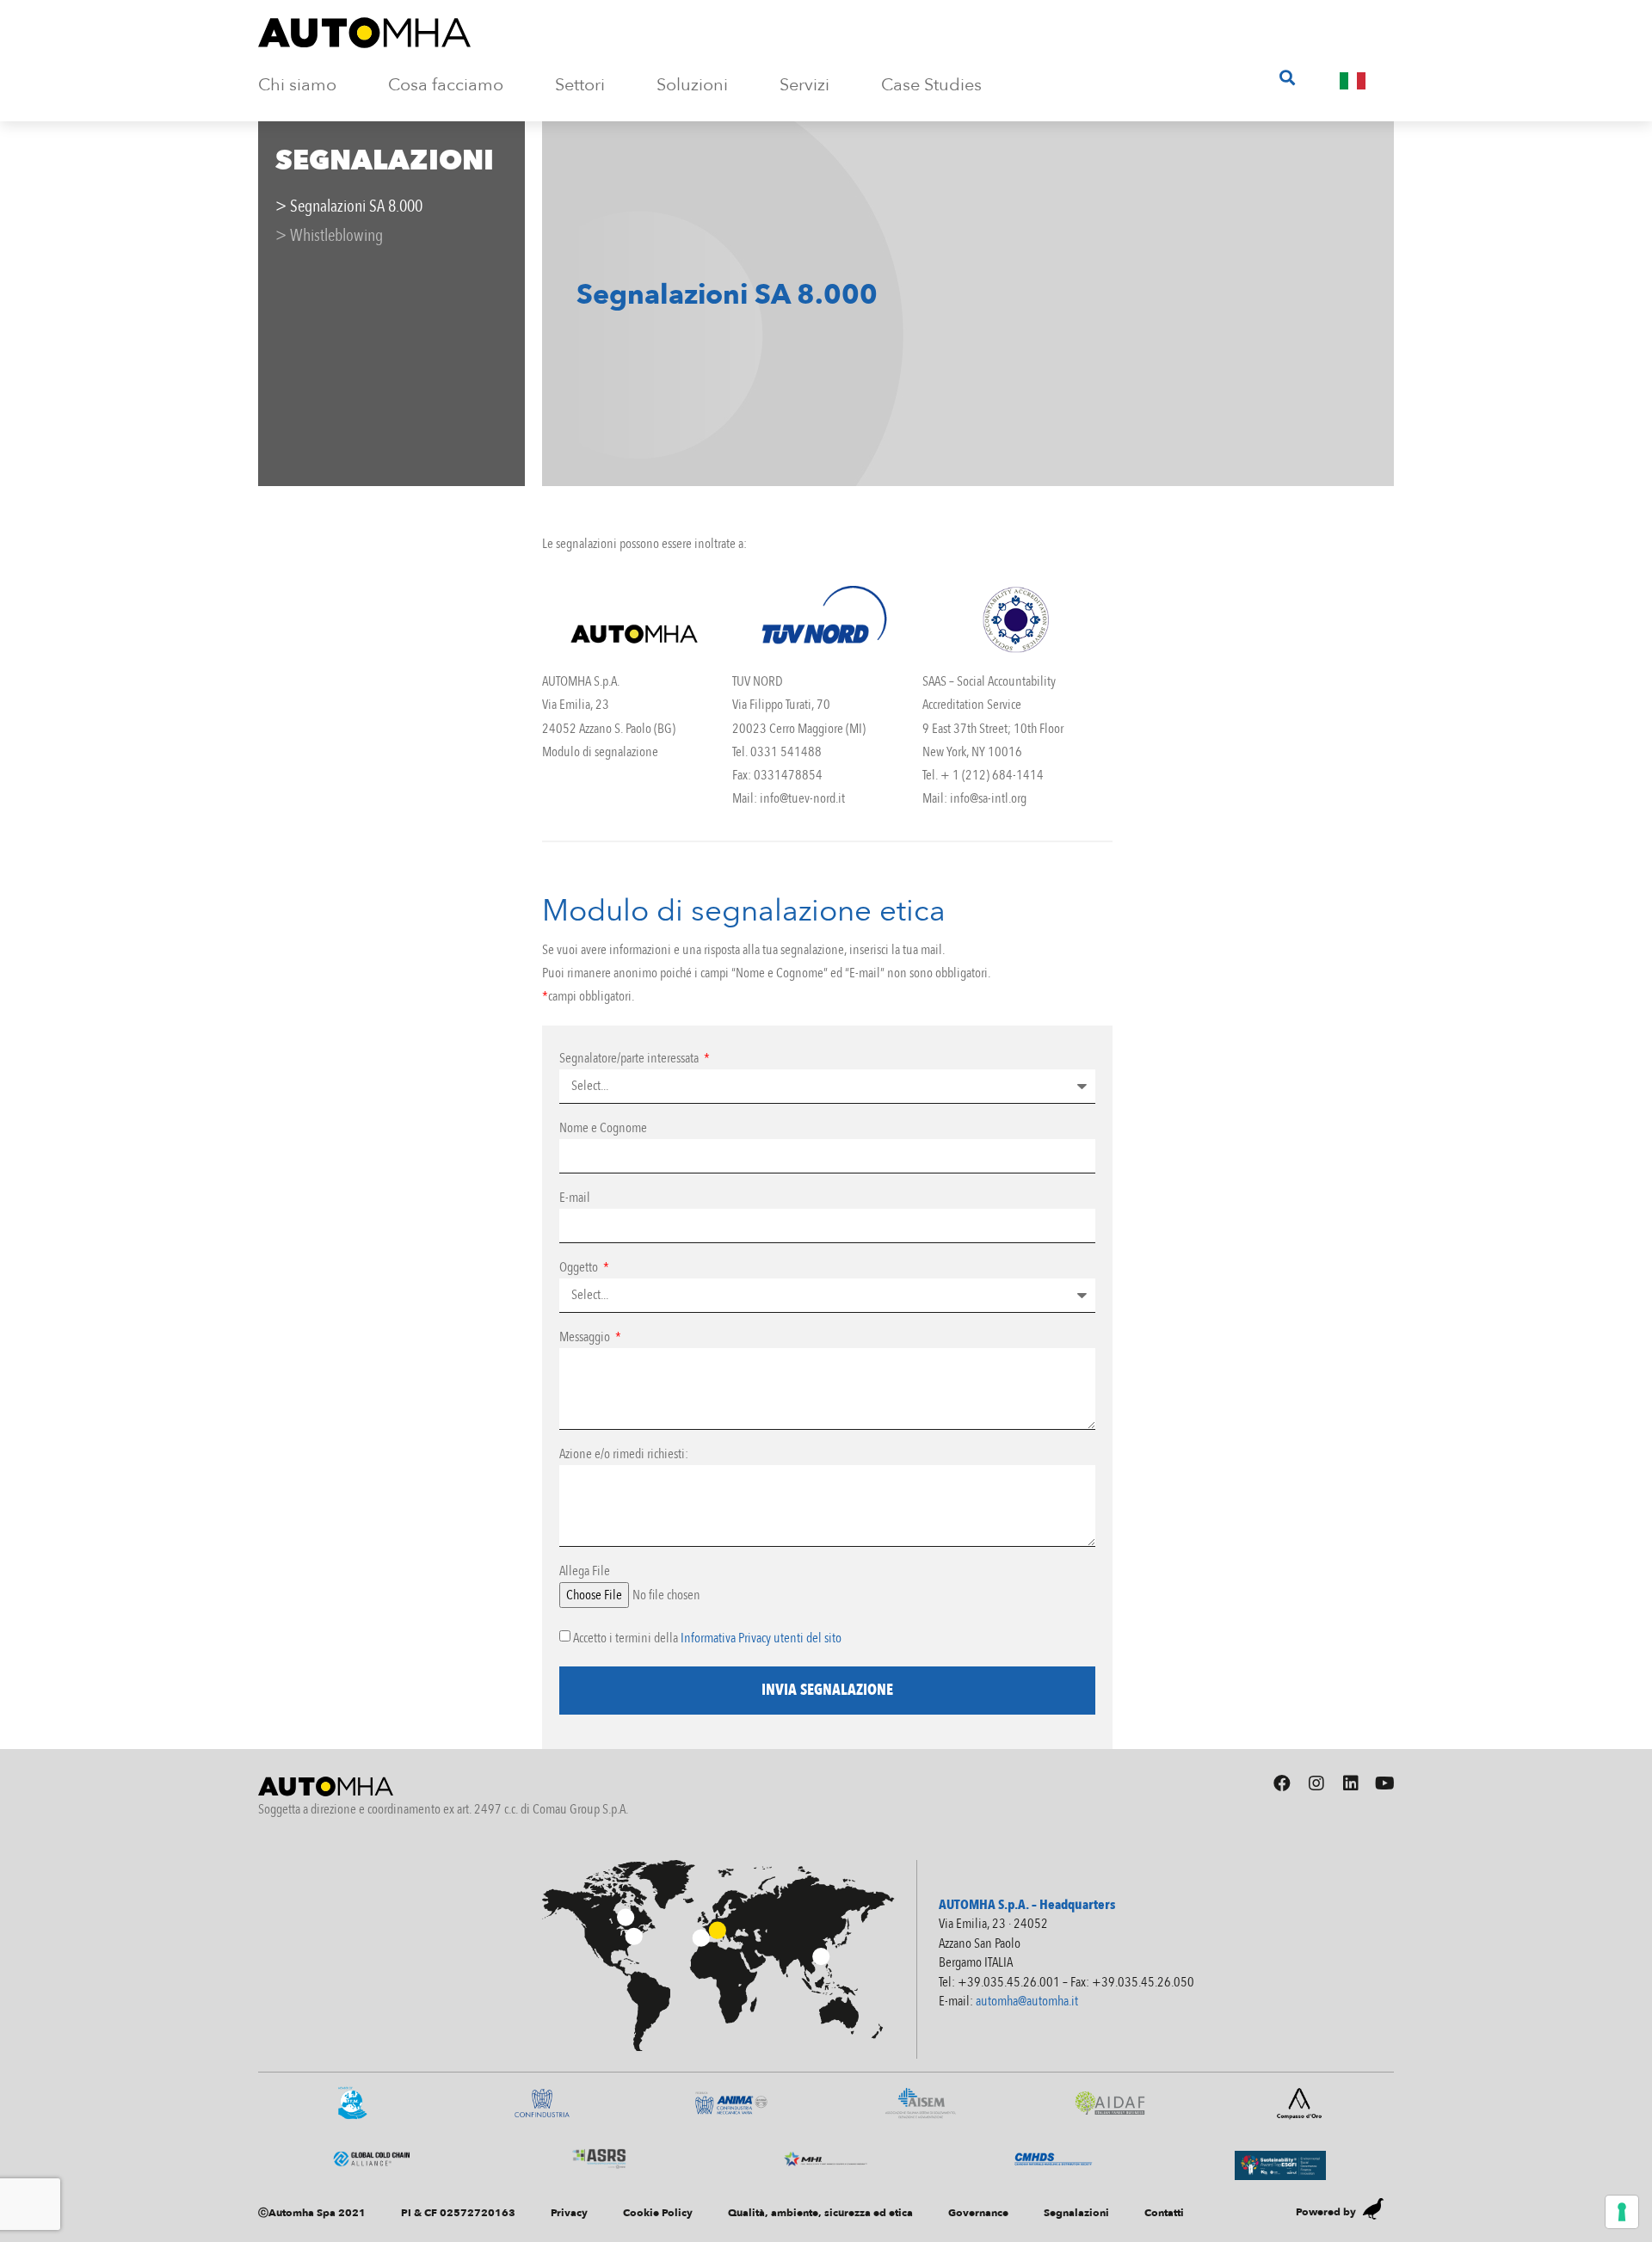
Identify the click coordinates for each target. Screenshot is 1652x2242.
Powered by (1326, 2212)
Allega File (585, 1572)
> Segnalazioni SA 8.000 (349, 206)
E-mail (575, 1199)
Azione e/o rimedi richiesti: (624, 1455)
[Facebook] (1282, 1783)
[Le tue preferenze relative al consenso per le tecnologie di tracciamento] (1622, 2212)
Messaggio (586, 1338)
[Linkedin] (1351, 1783)
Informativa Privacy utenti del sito (761, 1638)
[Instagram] (1316, 1783)
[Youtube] (1385, 1783)
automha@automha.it (1027, 2001)
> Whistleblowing (329, 235)
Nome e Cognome (603, 1129)
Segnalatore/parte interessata (630, 1059)
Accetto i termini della (707, 1638)
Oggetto (580, 1269)
